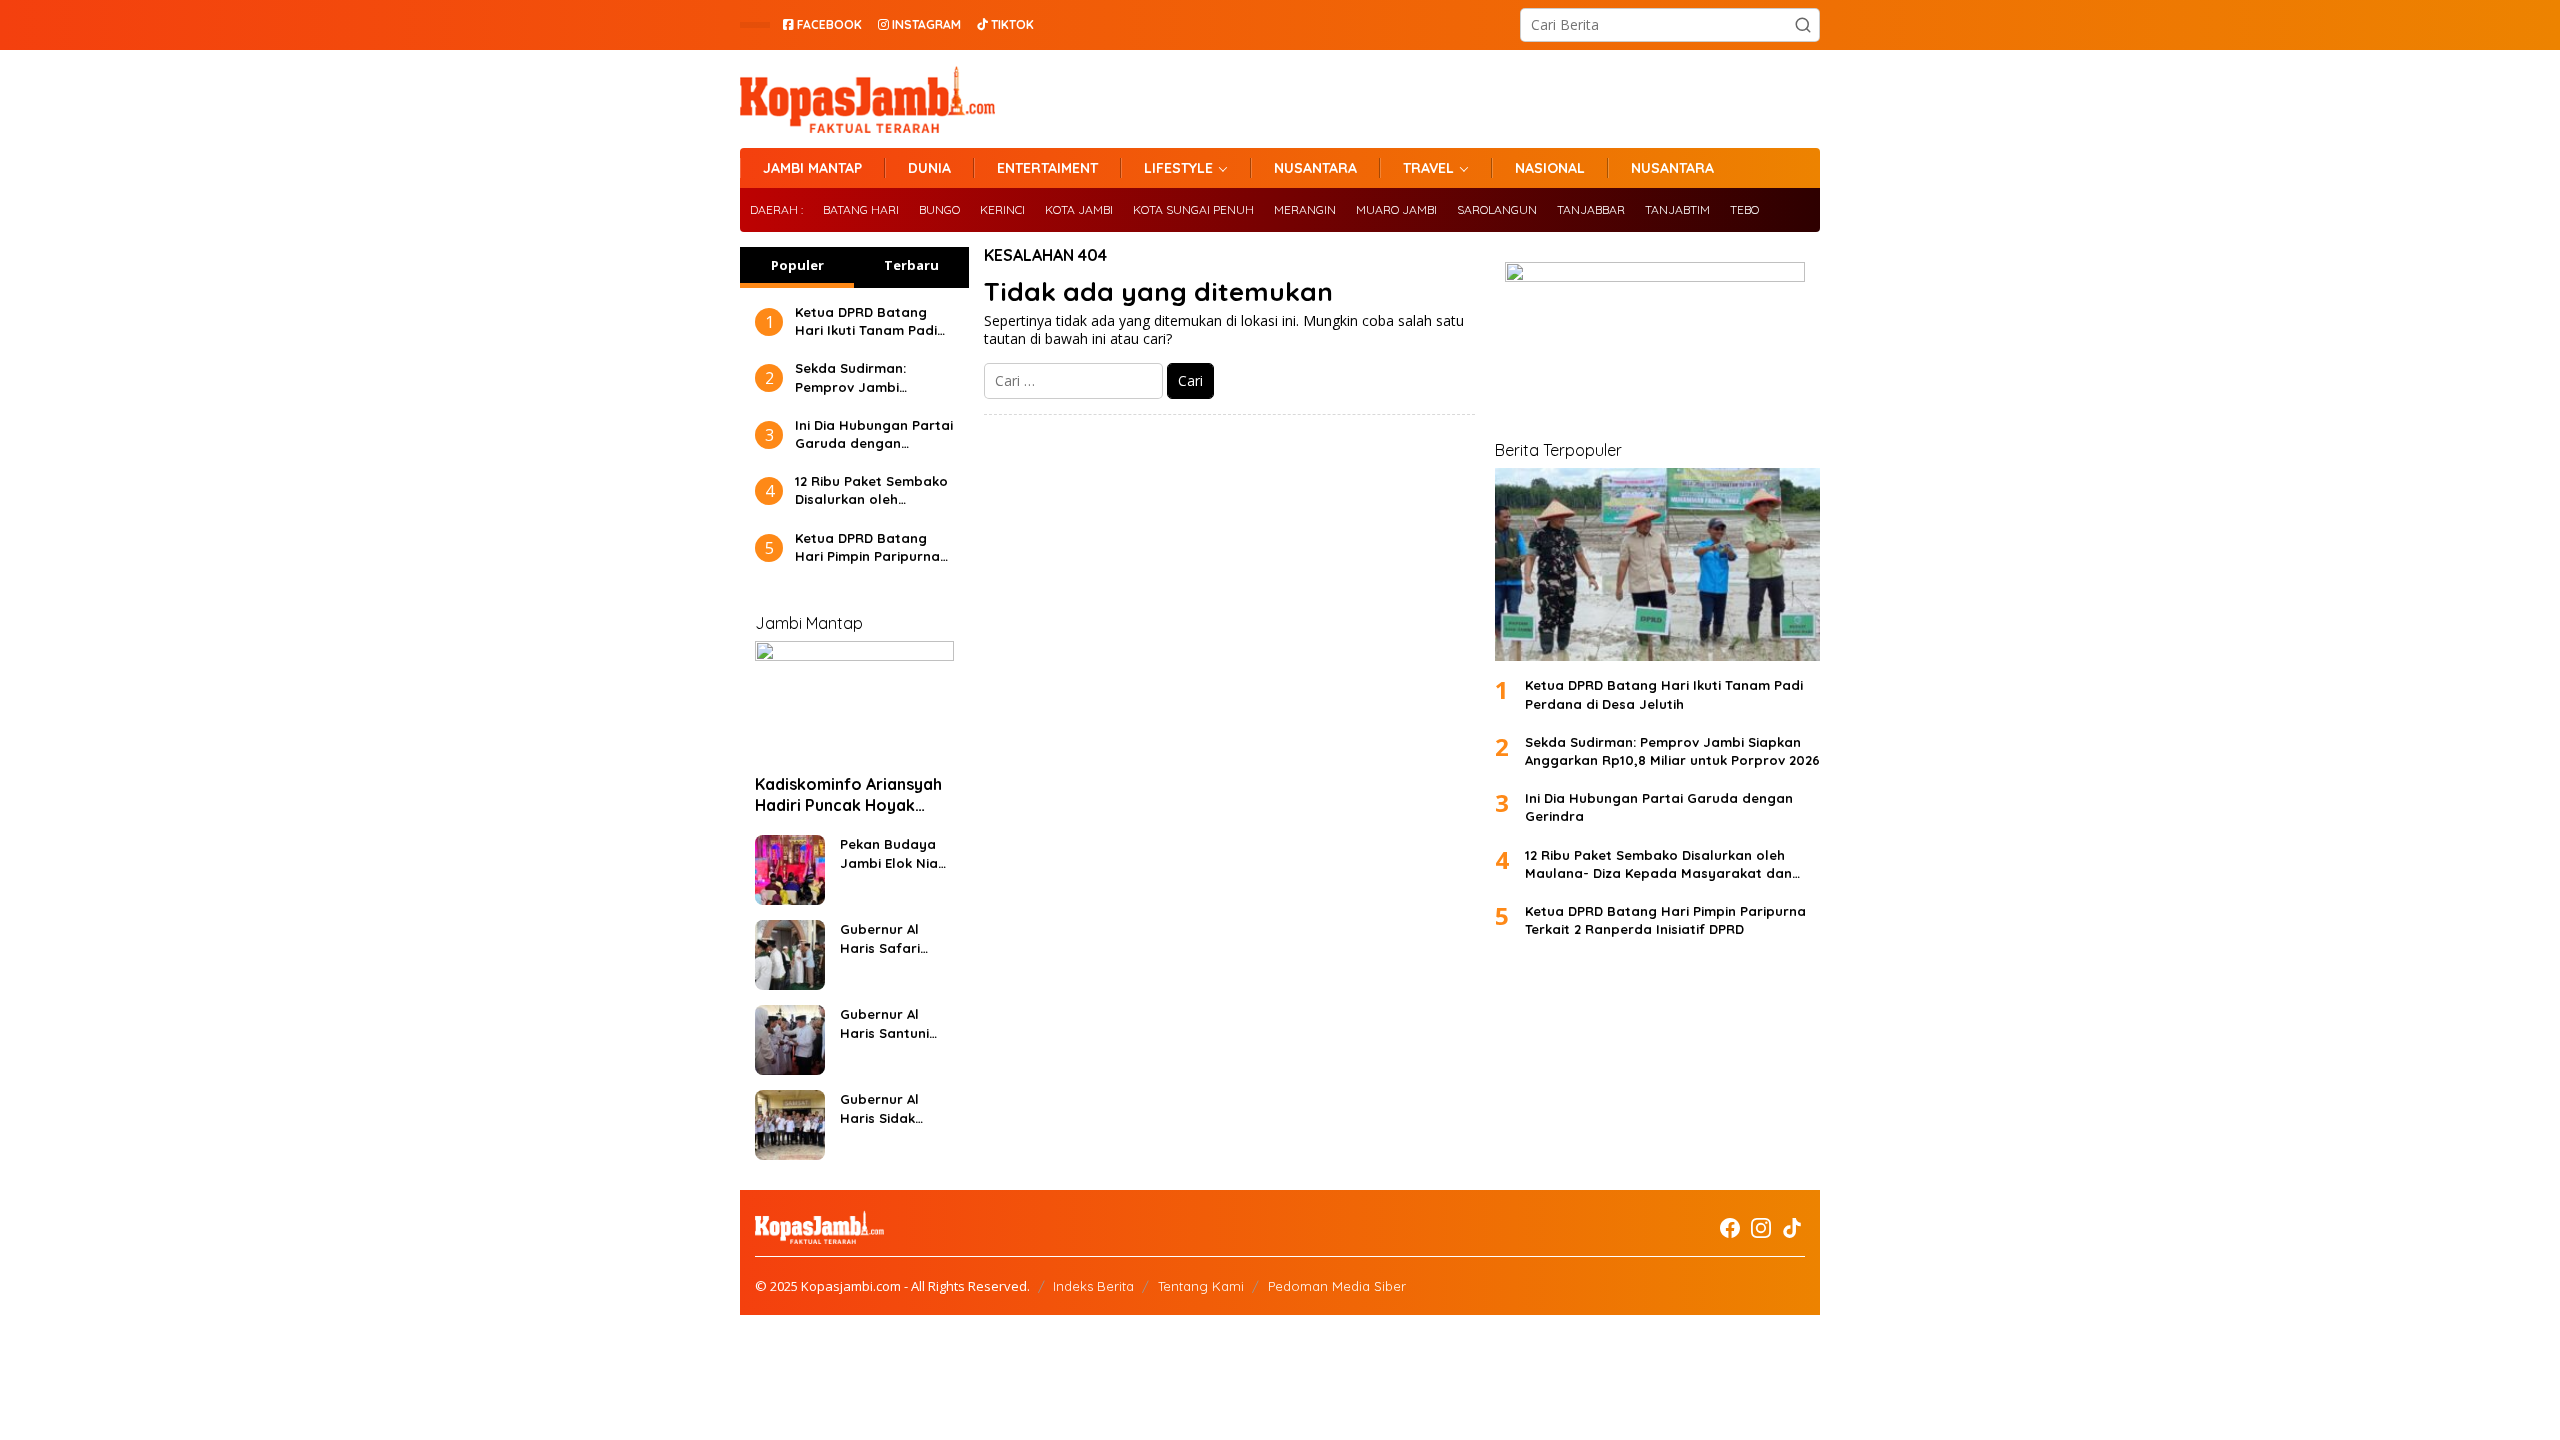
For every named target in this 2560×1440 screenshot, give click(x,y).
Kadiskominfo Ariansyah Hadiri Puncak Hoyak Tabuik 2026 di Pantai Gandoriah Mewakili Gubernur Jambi (848, 795)
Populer (797, 265)
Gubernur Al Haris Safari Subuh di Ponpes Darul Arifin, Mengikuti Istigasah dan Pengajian (895, 938)
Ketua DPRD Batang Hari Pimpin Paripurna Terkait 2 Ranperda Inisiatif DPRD (867, 547)
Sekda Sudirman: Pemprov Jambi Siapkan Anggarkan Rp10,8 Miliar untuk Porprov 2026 (860, 377)
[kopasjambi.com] (867, 97)
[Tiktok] (1792, 1228)
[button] (1803, 25)
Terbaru (911, 265)
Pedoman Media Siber (1337, 1286)
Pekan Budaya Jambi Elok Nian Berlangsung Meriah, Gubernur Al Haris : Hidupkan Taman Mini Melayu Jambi (894, 853)
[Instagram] (1761, 1228)
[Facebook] (1730, 1228)
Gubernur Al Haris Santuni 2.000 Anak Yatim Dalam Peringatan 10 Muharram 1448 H (890, 1023)
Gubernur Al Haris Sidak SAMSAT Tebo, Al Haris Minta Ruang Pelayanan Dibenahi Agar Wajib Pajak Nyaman (893, 1108)
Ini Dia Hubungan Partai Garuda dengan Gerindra (874, 434)
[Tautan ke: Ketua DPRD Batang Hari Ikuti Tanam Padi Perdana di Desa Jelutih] (1657, 564)
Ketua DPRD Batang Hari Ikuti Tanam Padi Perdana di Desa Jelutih (866, 321)
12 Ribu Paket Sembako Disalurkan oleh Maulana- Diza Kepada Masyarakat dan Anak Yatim (871, 490)
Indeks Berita (1093, 1286)
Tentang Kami (1201, 1286)
